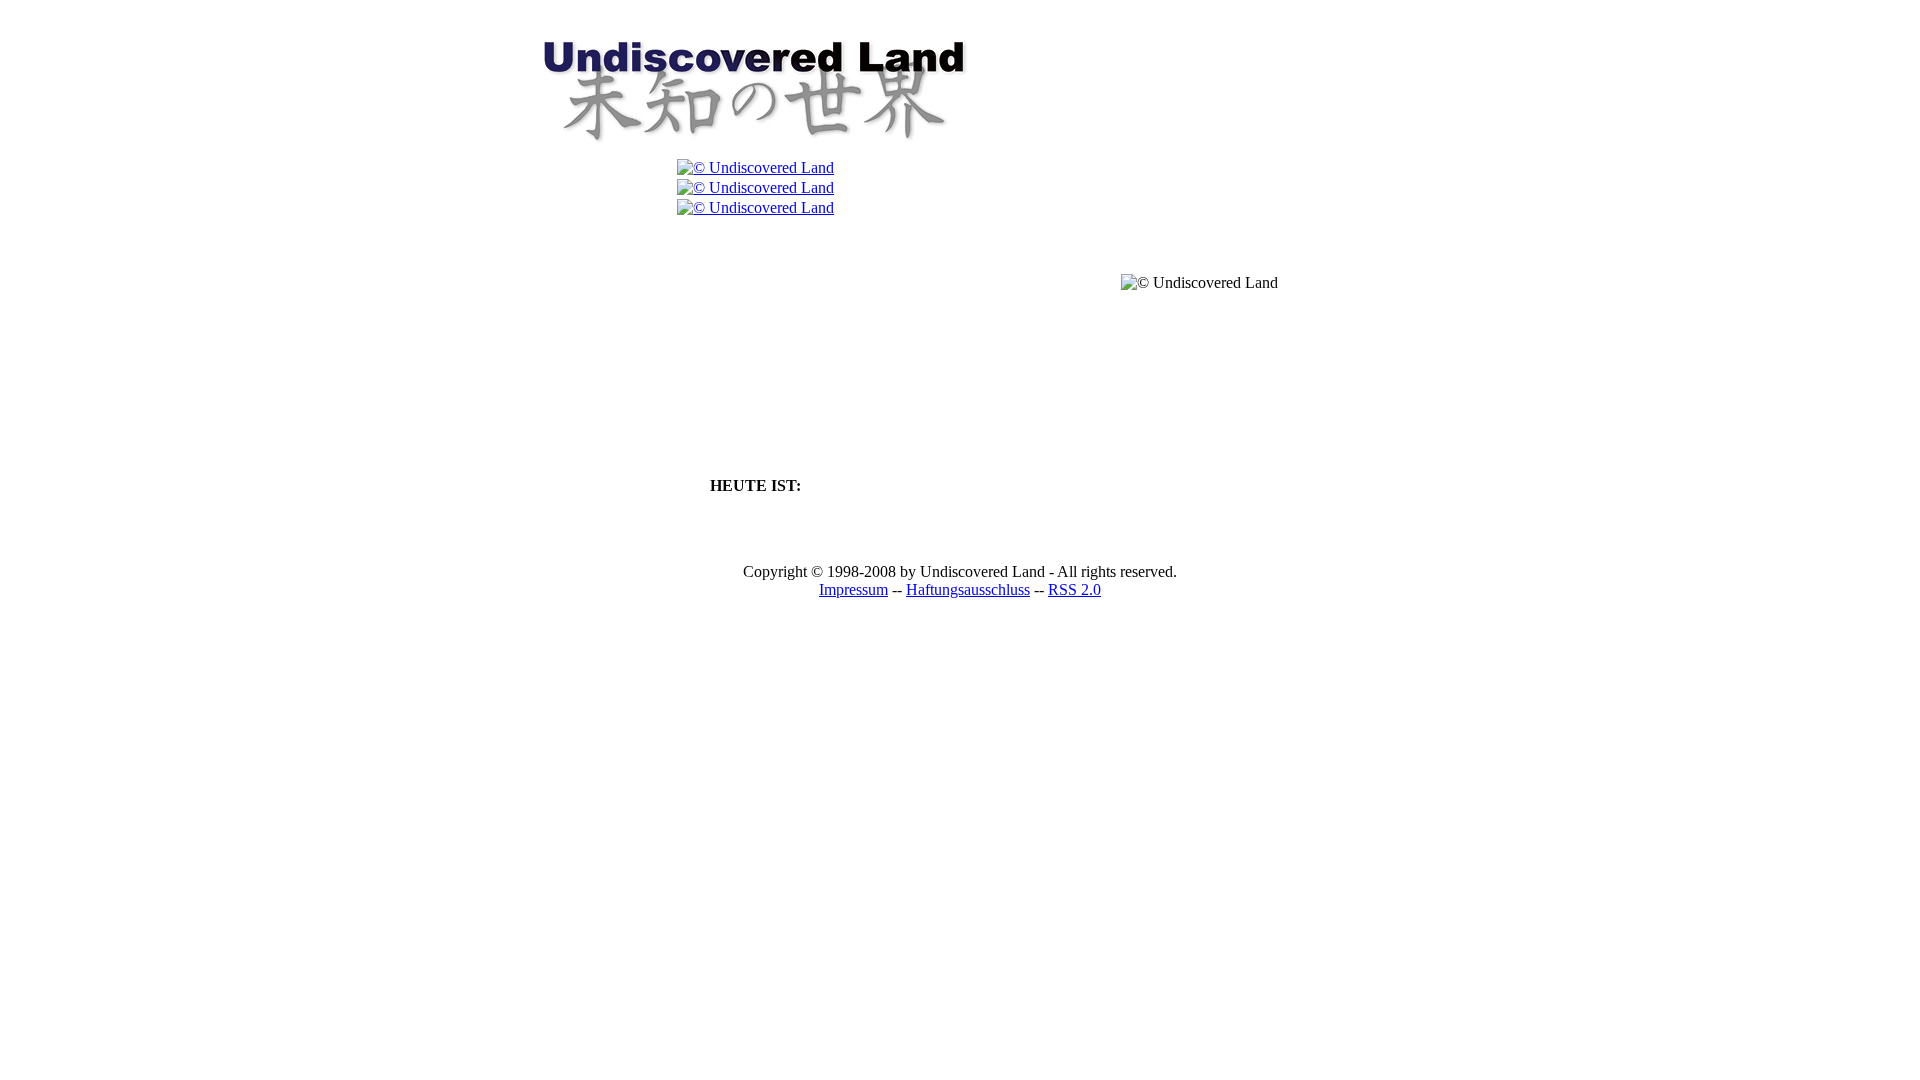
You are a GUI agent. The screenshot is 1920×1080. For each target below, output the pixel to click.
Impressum (853, 589)
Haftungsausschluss (968, 589)
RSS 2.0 (1074, 589)
